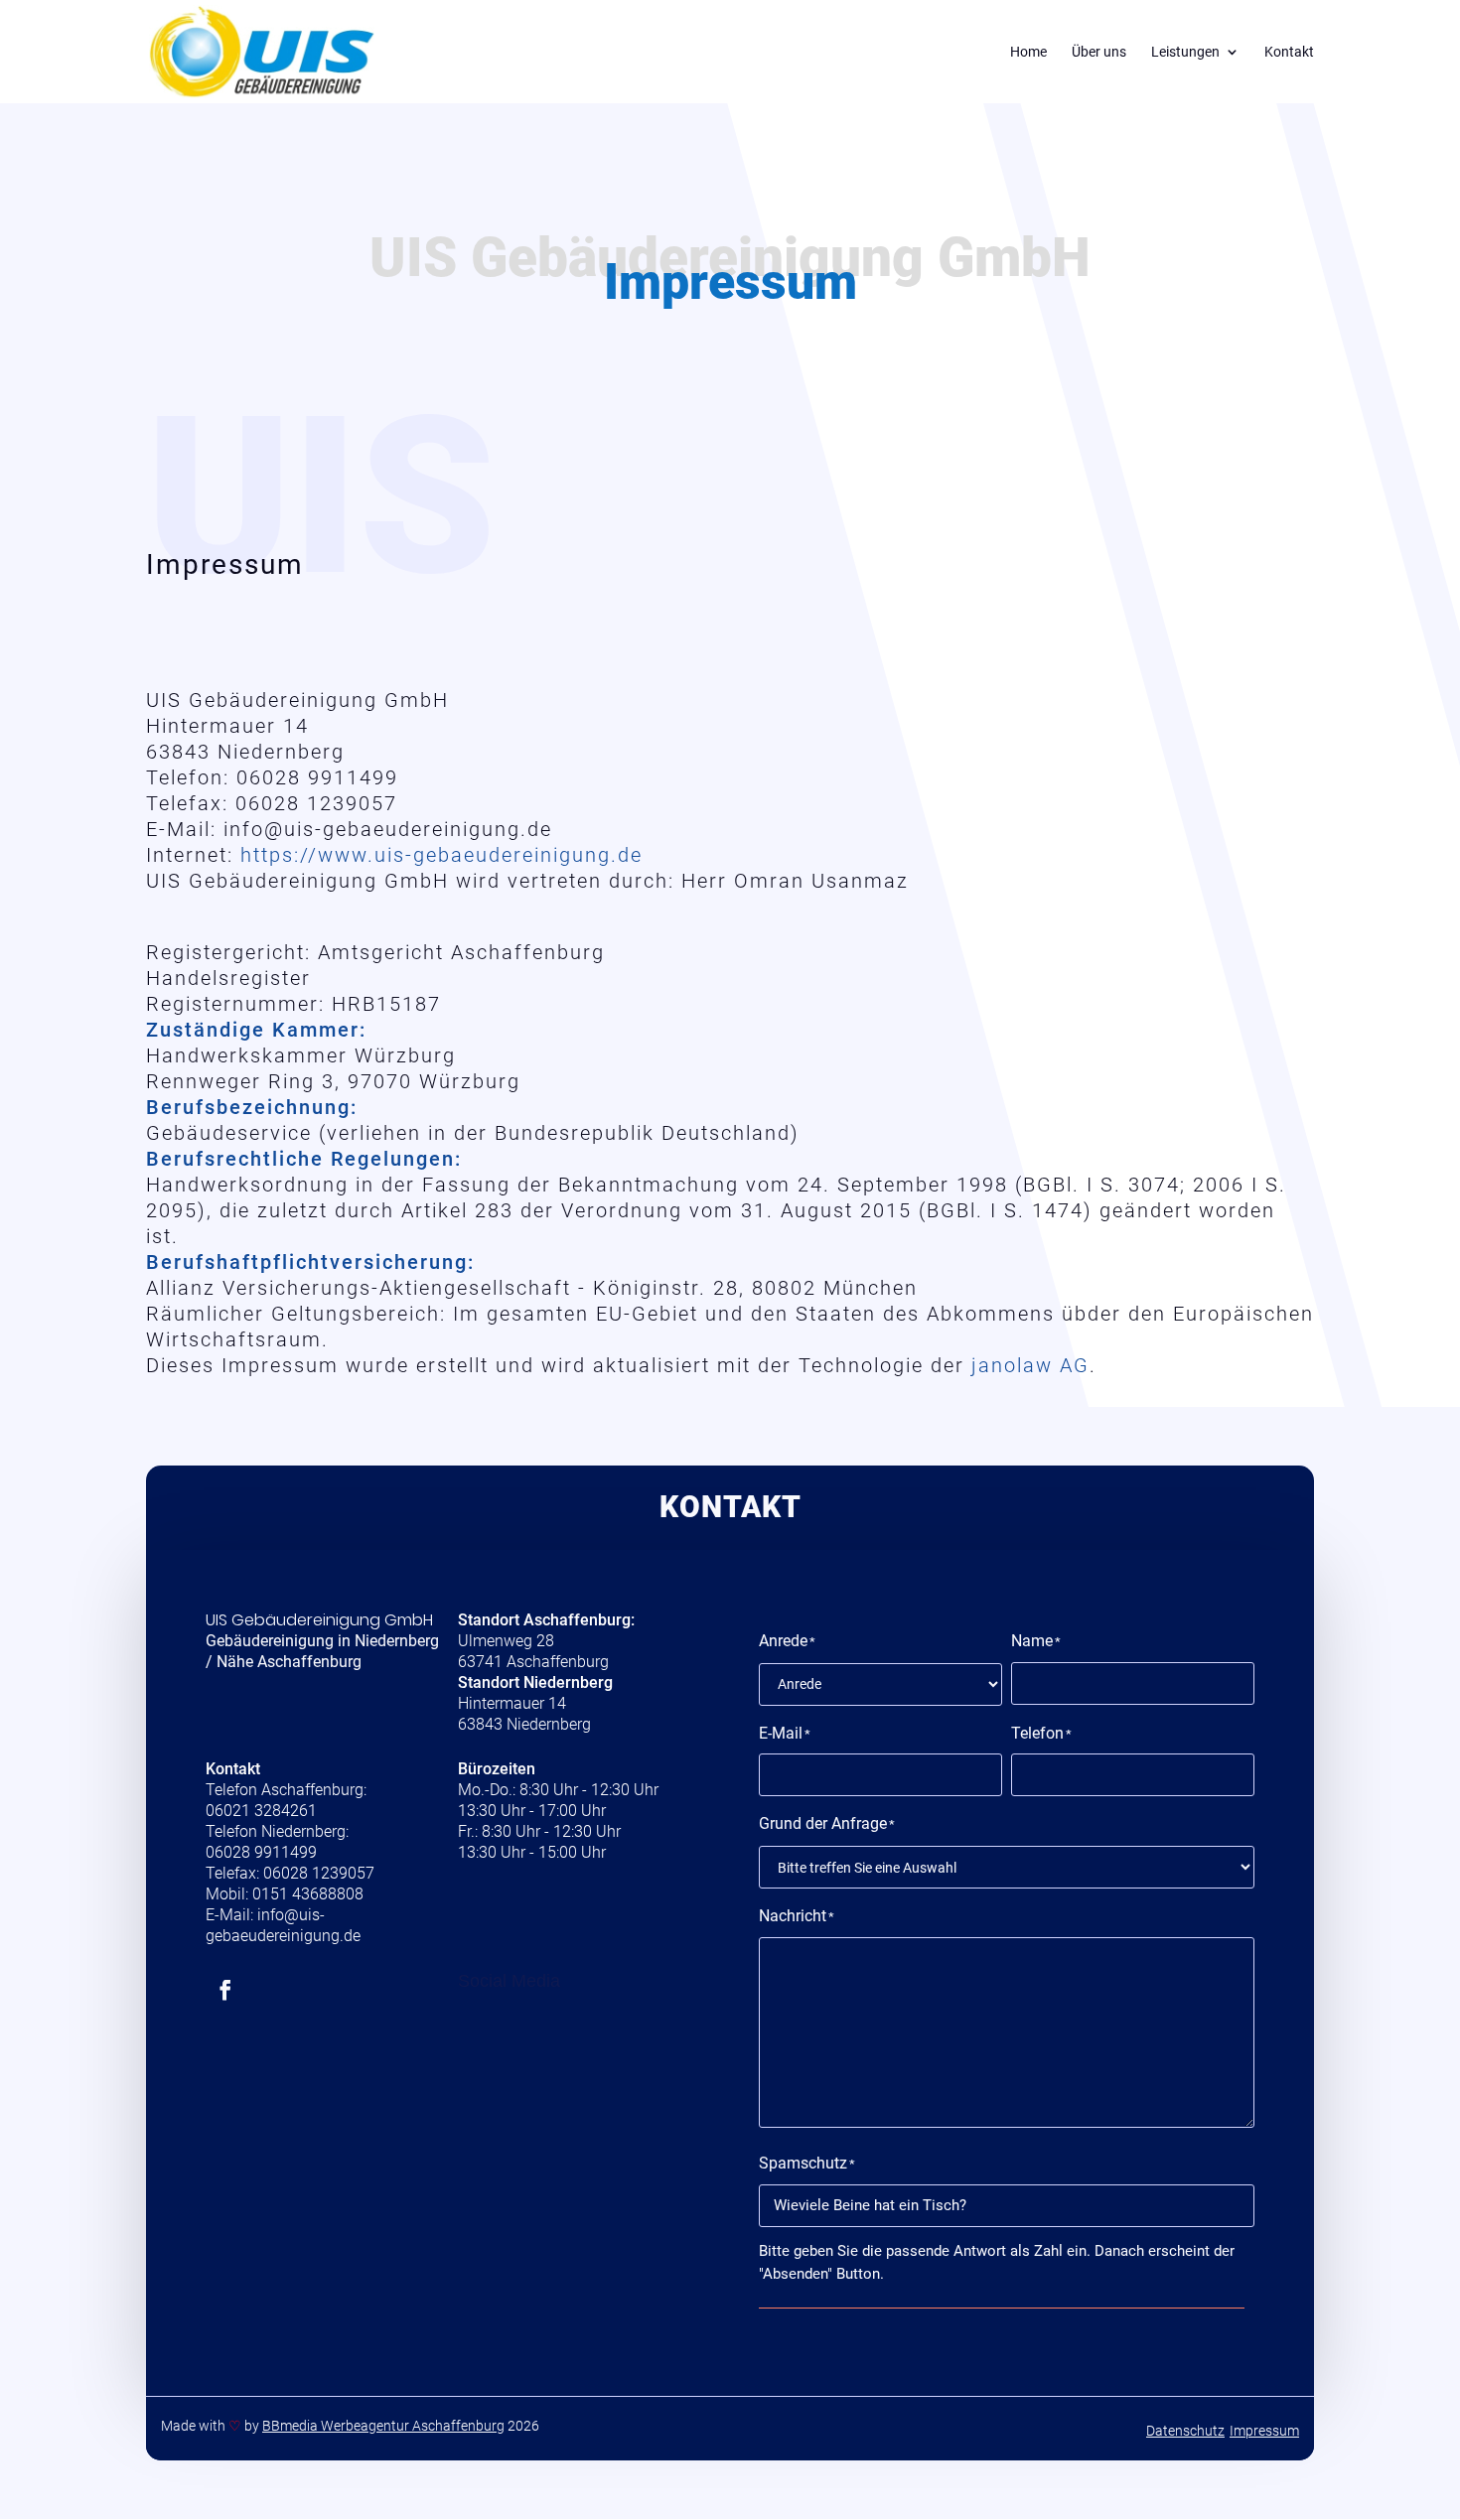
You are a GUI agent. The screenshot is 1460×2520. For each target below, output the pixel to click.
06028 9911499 (261, 1852)
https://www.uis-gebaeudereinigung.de (441, 855)
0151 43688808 (308, 1894)
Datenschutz (1185, 2431)
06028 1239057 (319, 1873)
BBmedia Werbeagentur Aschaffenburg (383, 2426)
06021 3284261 (261, 1811)
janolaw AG (1030, 1365)
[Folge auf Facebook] (225, 1990)
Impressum (1264, 2431)
